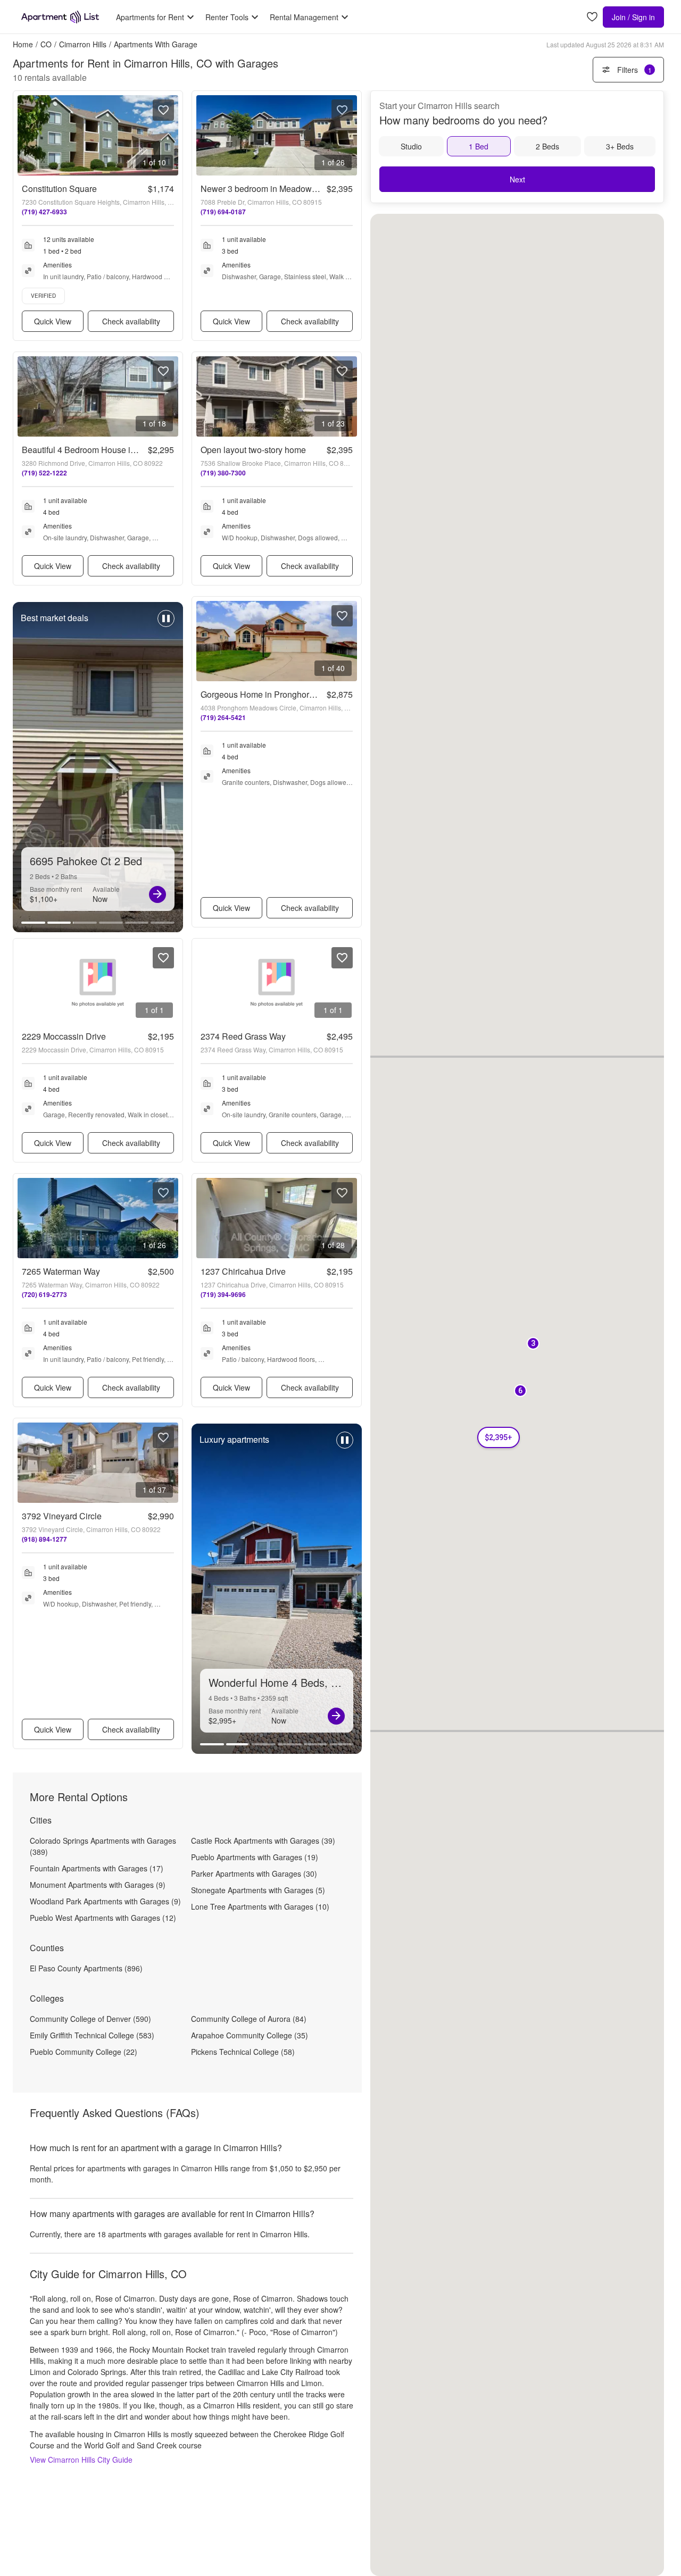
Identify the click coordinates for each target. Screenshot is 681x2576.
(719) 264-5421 (223, 717)
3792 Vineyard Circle (62, 1516)
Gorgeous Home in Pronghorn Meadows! (278, 694)
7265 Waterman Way (61, 1271)
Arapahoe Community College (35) (250, 2035)
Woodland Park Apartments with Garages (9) (105, 1901)
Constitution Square (59, 189)
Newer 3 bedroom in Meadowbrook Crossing (285, 189)
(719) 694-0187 (223, 212)
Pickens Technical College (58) (243, 2052)
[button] (520, 1391)
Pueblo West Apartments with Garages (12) (103, 1918)
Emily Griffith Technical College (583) (92, 2035)
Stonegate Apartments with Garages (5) (258, 1890)
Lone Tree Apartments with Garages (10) (260, 1906)
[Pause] (166, 624)
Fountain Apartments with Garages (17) (97, 1868)
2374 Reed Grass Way (243, 1036)
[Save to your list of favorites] (163, 110)
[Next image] (170, 135)
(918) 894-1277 (44, 1539)
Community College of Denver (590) (90, 2019)
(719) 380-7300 (223, 473)
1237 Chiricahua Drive (243, 1271)
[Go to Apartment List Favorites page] (592, 17)
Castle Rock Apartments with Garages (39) (263, 1841)
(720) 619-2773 (44, 1294)
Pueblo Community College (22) (84, 2052)
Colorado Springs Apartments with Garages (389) (103, 1846)
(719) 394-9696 (223, 1294)
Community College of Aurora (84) (249, 2019)
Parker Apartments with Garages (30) (254, 1874)
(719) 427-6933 (44, 212)
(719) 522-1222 (44, 473)
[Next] (157, 894)
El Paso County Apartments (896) (86, 1968)
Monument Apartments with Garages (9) (98, 1885)
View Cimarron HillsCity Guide (81, 2460)
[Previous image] (26, 135)
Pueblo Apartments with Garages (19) (255, 1857)
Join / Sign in (633, 17)
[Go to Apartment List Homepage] (60, 17)
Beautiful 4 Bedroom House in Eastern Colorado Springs (128, 450)
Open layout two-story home (253, 450)
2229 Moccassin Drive (64, 1036)
